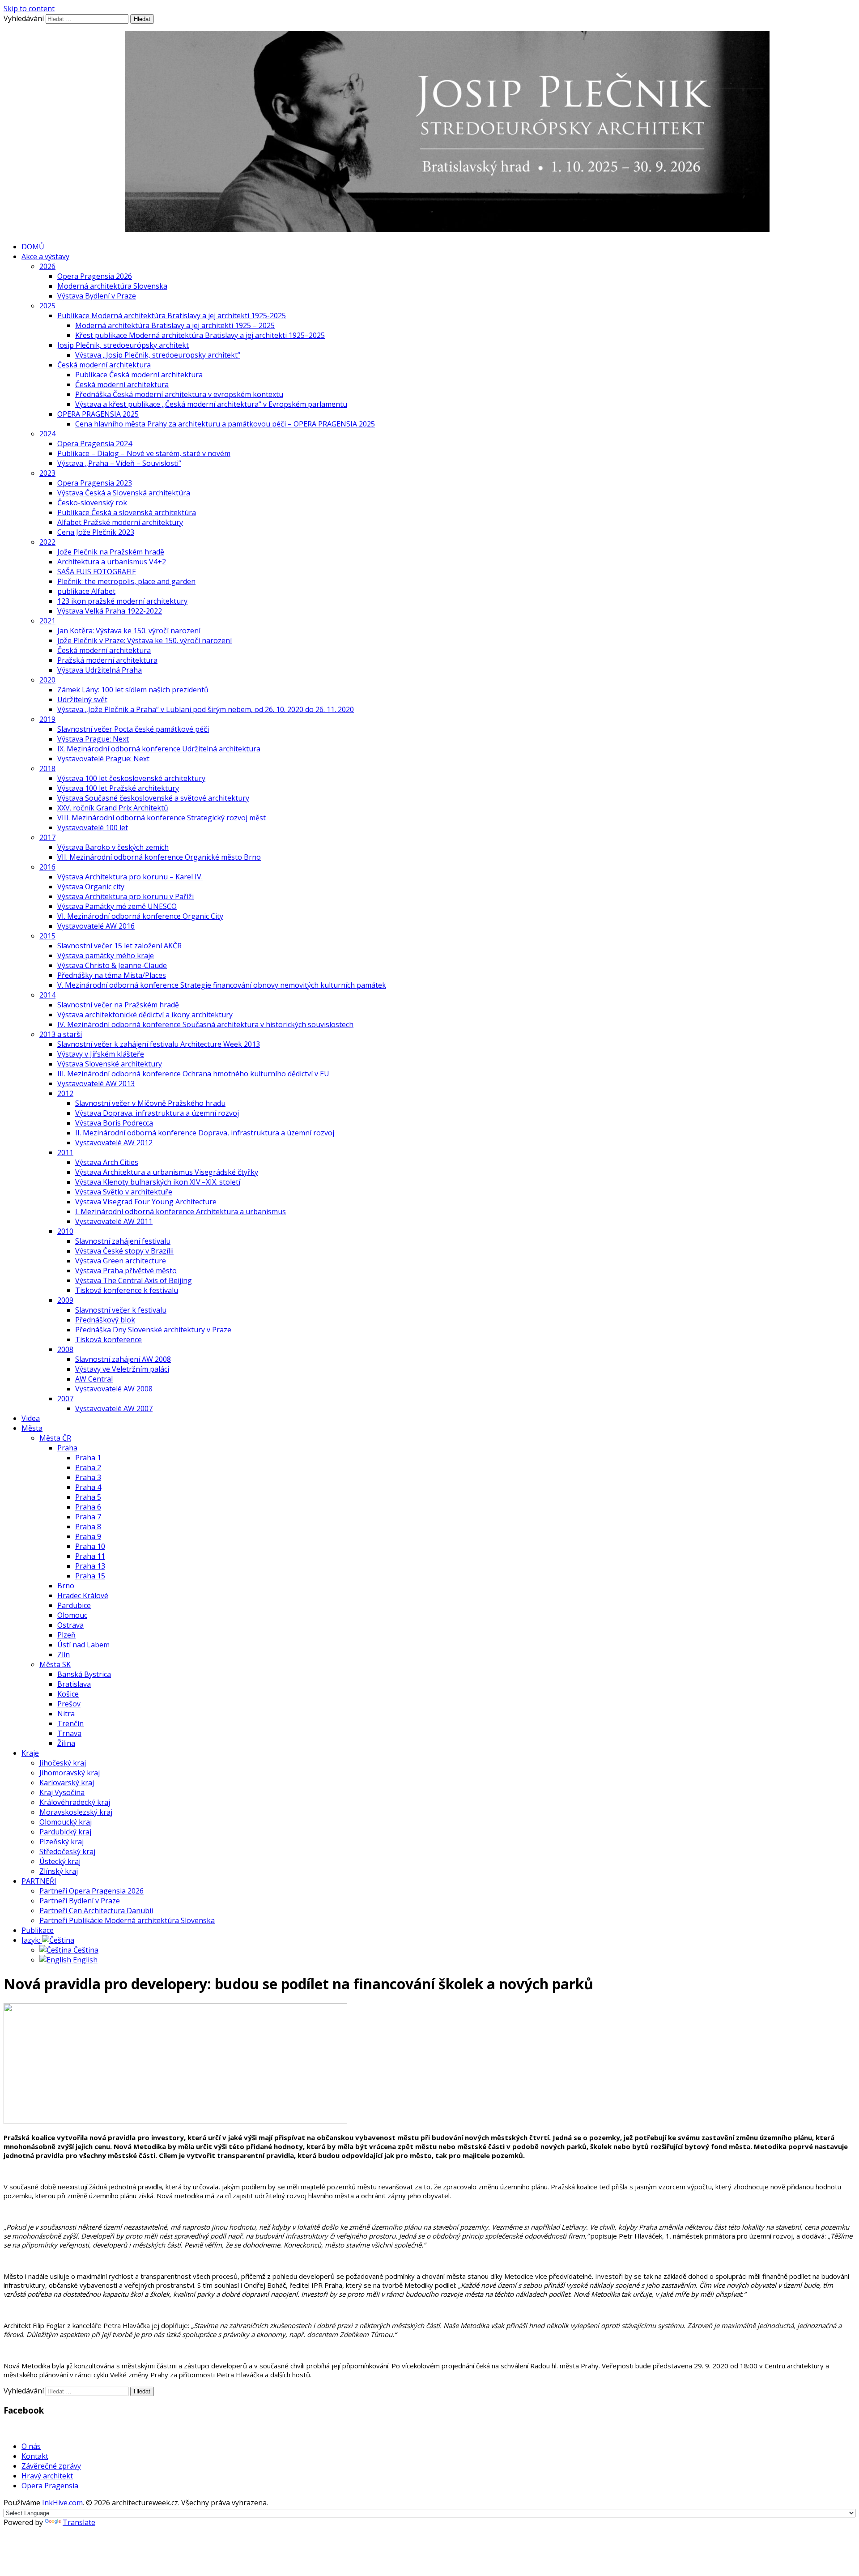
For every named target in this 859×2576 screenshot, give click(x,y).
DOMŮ (33, 247)
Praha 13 (90, 1566)
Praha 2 (88, 1467)
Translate (79, 2522)
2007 (65, 1399)
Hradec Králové (83, 1595)
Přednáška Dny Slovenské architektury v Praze (153, 1330)
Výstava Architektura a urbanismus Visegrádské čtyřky (167, 1172)
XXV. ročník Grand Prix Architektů (113, 808)
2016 (47, 867)
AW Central (94, 1379)
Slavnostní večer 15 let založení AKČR (119, 946)
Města (32, 1428)
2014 (47, 995)
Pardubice (74, 1605)
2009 (65, 1300)
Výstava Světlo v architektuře (124, 1192)
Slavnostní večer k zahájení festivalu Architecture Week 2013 (159, 1044)
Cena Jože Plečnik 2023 (96, 532)
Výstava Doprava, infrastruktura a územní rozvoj (157, 1113)
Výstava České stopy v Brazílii (124, 1251)
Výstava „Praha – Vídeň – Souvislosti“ (119, 463)
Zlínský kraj (59, 1871)
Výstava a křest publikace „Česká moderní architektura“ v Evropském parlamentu (211, 404)
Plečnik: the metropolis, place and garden (126, 581)
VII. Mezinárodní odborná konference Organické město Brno (159, 857)
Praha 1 (88, 1458)
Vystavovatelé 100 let (93, 827)
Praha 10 (90, 1546)
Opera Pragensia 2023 (95, 483)
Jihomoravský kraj (70, 1773)
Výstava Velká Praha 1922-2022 (110, 611)
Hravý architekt (47, 2476)
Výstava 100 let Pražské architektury (118, 788)
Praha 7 (88, 1517)
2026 (47, 266)
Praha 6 (88, 1507)
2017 (47, 837)
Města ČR (55, 1438)
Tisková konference (108, 1339)
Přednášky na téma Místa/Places (112, 975)
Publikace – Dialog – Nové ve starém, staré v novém (144, 453)
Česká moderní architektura (104, 365)
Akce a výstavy (45, 256)
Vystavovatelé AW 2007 (114, 1408)
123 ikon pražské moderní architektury (122, 601)
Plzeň (66, 1635)
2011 (65, 1152)
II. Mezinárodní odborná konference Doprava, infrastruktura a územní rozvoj (205, 1133)
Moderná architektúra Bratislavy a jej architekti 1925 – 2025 (175, 325)
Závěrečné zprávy (51, 2466)
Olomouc (72, 1615)
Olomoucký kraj (66, 1822)
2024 (47, 434)
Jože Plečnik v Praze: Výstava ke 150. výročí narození (145, 640)
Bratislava (74, 1684)
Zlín (64, 1655)
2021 (47, 621)
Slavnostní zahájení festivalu (123, 1241)
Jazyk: (32, 1940)
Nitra (66, 1714)
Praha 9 (88, 1536)
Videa (31, 1418)
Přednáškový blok (105, 1320)
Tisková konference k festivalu (127, 1290)
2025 (47, 306)
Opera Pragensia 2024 (95, 444)
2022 (47, 542)
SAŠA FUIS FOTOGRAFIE (97, 571)
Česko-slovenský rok (92, 503)
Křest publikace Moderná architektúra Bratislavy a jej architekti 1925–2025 (200, 335)
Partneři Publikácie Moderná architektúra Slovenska (127, 1920)
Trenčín (70, 1723)
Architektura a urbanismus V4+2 (112, 562)
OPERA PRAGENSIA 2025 (98, 414)
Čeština (85, 1950)
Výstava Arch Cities (107, 1162)
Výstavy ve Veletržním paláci (122, 1369)
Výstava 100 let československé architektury (131, 778)
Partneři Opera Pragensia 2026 (91, 1891)
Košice (68, 1694)
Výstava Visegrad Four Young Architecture (146, 1202)
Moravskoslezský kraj (76, 1812)
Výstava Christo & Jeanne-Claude (112, 965)
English (84, 1960)
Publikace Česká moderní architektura (139, 375)
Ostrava (70, 1625)
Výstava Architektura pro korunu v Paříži (125, 896)
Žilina (66, 1743)
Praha (67, 1448)
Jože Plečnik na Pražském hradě (111, 552)
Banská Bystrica (84, 1674)
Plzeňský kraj (62, 1842)
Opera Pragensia (50, 2486)
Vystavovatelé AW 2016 (96, 926)
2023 (47, 473)
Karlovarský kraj (67, 1783)
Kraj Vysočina (62, 1792)
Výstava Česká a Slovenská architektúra (124, 493)
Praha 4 (88, 1487)
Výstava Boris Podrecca (114, 1123)
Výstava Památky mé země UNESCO (117, 906)
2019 (47, 719)
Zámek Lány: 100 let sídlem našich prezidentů (133, 690)
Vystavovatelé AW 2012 (114, 1143)
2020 (47, 680)
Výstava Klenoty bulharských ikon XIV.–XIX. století (158, 1182)
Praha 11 (90, 1556)
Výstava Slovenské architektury (110, 1064)
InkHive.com (62, 2503)
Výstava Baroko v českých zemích (113, 847)
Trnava (69, 1733)
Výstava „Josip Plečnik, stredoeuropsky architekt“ (158, 355)
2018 (47, 768)
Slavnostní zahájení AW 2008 (123, 1359)
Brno (66, 1586)
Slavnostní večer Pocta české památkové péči (133, 729)
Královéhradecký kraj (75, 1802)
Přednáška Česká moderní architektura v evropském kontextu (179, 394)
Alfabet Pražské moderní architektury (120, 522)
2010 (65, 1231)
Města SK (55, 1664)
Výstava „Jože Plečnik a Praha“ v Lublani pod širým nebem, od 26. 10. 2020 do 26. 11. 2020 (206, 709)
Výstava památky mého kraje (106, 955)
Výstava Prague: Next (93, 739)
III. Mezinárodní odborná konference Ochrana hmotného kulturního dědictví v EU (193, 1074)
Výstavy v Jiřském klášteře (101, 1054)
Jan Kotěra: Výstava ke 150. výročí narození (129, 631)
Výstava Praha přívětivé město (126, 1271)
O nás (31, 2446)
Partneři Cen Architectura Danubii (96, 1911)
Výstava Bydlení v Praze (97, 296)
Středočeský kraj (67, 1851)
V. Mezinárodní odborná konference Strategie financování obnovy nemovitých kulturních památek (222, 985)
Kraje (30, 1753)
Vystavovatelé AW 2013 (96, 1083)
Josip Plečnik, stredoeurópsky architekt (123, 345)
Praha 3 (88, 1477)
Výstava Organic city (91, 887)
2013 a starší (61, 1034)
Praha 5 (88, 1497)
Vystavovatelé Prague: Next (103, 759)
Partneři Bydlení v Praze (80, 1901)
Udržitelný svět (82, 699)
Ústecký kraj (60, 1861)
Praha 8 (88, 1527)
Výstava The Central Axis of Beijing (134, 1280)
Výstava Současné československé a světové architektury (153, 798)
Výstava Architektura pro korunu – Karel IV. (130, 877)
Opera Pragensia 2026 (95, 276)
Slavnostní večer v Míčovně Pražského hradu (150, 1103)
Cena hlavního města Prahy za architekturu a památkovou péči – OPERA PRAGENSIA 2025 (225, 424)
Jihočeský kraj (63, 1763)
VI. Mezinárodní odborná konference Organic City (140, 916)
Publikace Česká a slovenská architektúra (127, 512)
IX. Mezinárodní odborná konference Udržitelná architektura (159, 749)
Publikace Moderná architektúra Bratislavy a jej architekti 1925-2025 (172, 316)
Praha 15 (90, 1576)
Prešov (69, 1704)
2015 (47, 936)
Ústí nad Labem (83, 1645)
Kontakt (35, 2456)
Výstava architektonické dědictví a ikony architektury (145, 1015)
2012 (65, 1093)
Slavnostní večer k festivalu (121, 1310)
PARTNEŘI (39, 1881)
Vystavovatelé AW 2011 (114, 1221)
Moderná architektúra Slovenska (112, 286)
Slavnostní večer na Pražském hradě (118, 1005)
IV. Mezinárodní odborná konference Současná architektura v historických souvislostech (205, 1024)
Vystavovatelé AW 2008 (114, 1389)
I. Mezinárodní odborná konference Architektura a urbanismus (181, 1211)
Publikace (38, 1930)
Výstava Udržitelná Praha (100, 670)
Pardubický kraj (65, 1832)
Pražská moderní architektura (107, 660)
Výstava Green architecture (121, 1261)
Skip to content (29, 9)
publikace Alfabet (86, 591)
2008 (65, 1349)
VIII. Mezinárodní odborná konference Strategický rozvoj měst (162, 818)
